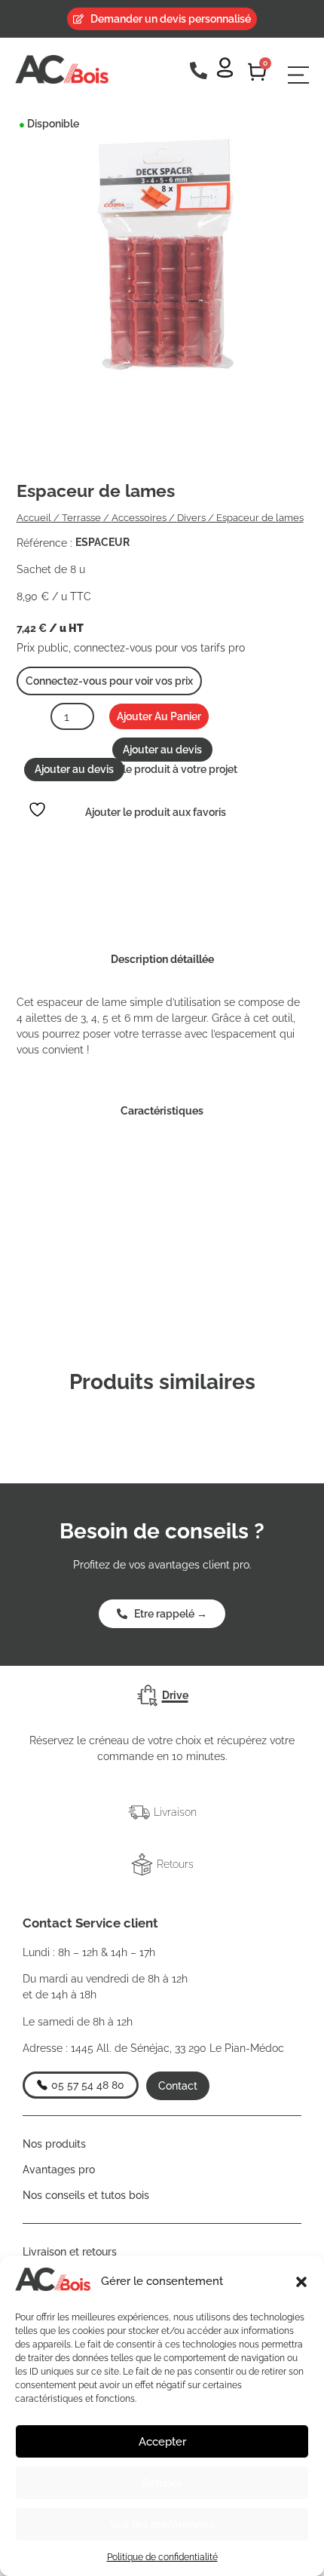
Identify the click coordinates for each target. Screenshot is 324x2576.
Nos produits (54, 2144)
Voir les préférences (162, 2525)
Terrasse (81, 518)
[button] (301, 2282)
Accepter (162, 2442)
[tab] (162, 1696)
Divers (191, 518)
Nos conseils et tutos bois (86, 2195)
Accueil (34, 518)
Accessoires (139, 518)
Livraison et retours (70, 2252)
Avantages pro (59, 2170)
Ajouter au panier (159, 716)
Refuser (162, 2483)
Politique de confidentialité (162, 2557)
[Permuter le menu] (298, 75)
